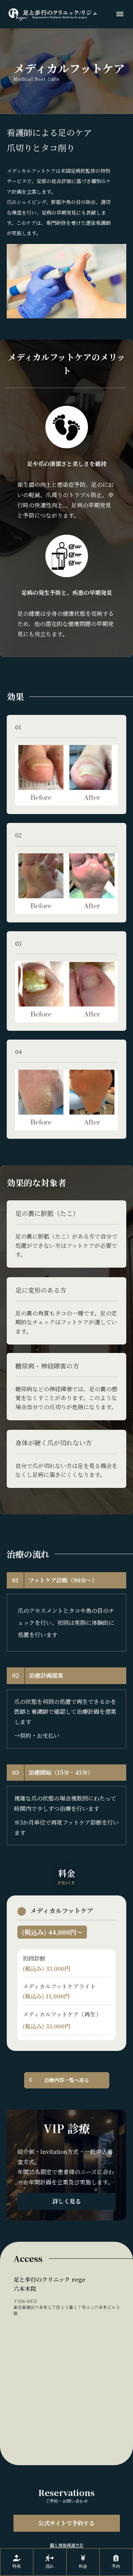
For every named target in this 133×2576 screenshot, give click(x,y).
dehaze (120, 14)
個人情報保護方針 (67, 2545)
